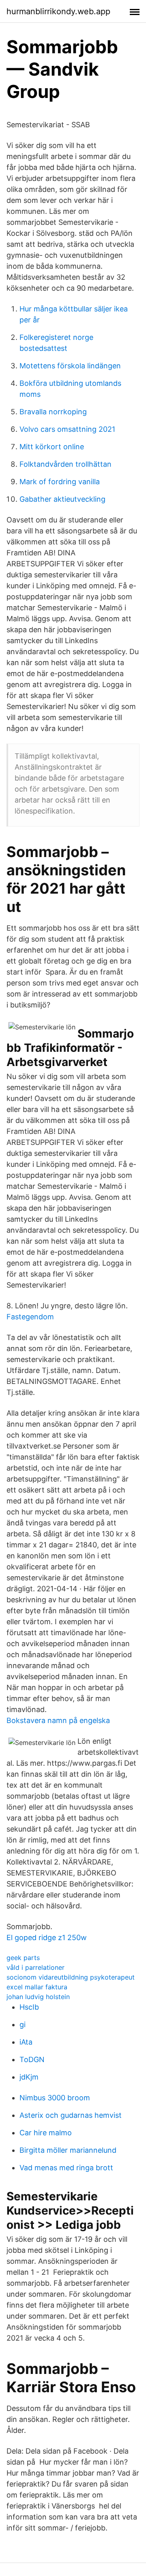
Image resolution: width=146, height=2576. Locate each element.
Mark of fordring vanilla (60, 482)
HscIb (29, 2007)
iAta (26, 2042)
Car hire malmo (46, 2133)
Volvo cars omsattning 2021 (67, 429)
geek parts (23, 1958)
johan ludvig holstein (38, 1997)
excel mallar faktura (37, 1987)
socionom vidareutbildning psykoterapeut (71, 1977)
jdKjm (29, 2077)
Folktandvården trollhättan (65, 464)
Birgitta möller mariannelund (68, 2150)
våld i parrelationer (35, 1967)
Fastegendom (30, 1317)
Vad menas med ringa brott (66, 2168)
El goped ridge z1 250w (47, 1937)
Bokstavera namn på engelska (58, 1720)
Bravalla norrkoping (53, 412)
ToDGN (32, 2059)
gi (23, 2024)
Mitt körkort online (52, 447)
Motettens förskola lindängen (70, 366)
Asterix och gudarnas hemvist (71, 2115)
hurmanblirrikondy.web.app (58, 11)
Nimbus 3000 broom (55, 2098)
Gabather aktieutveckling (62, 499)
